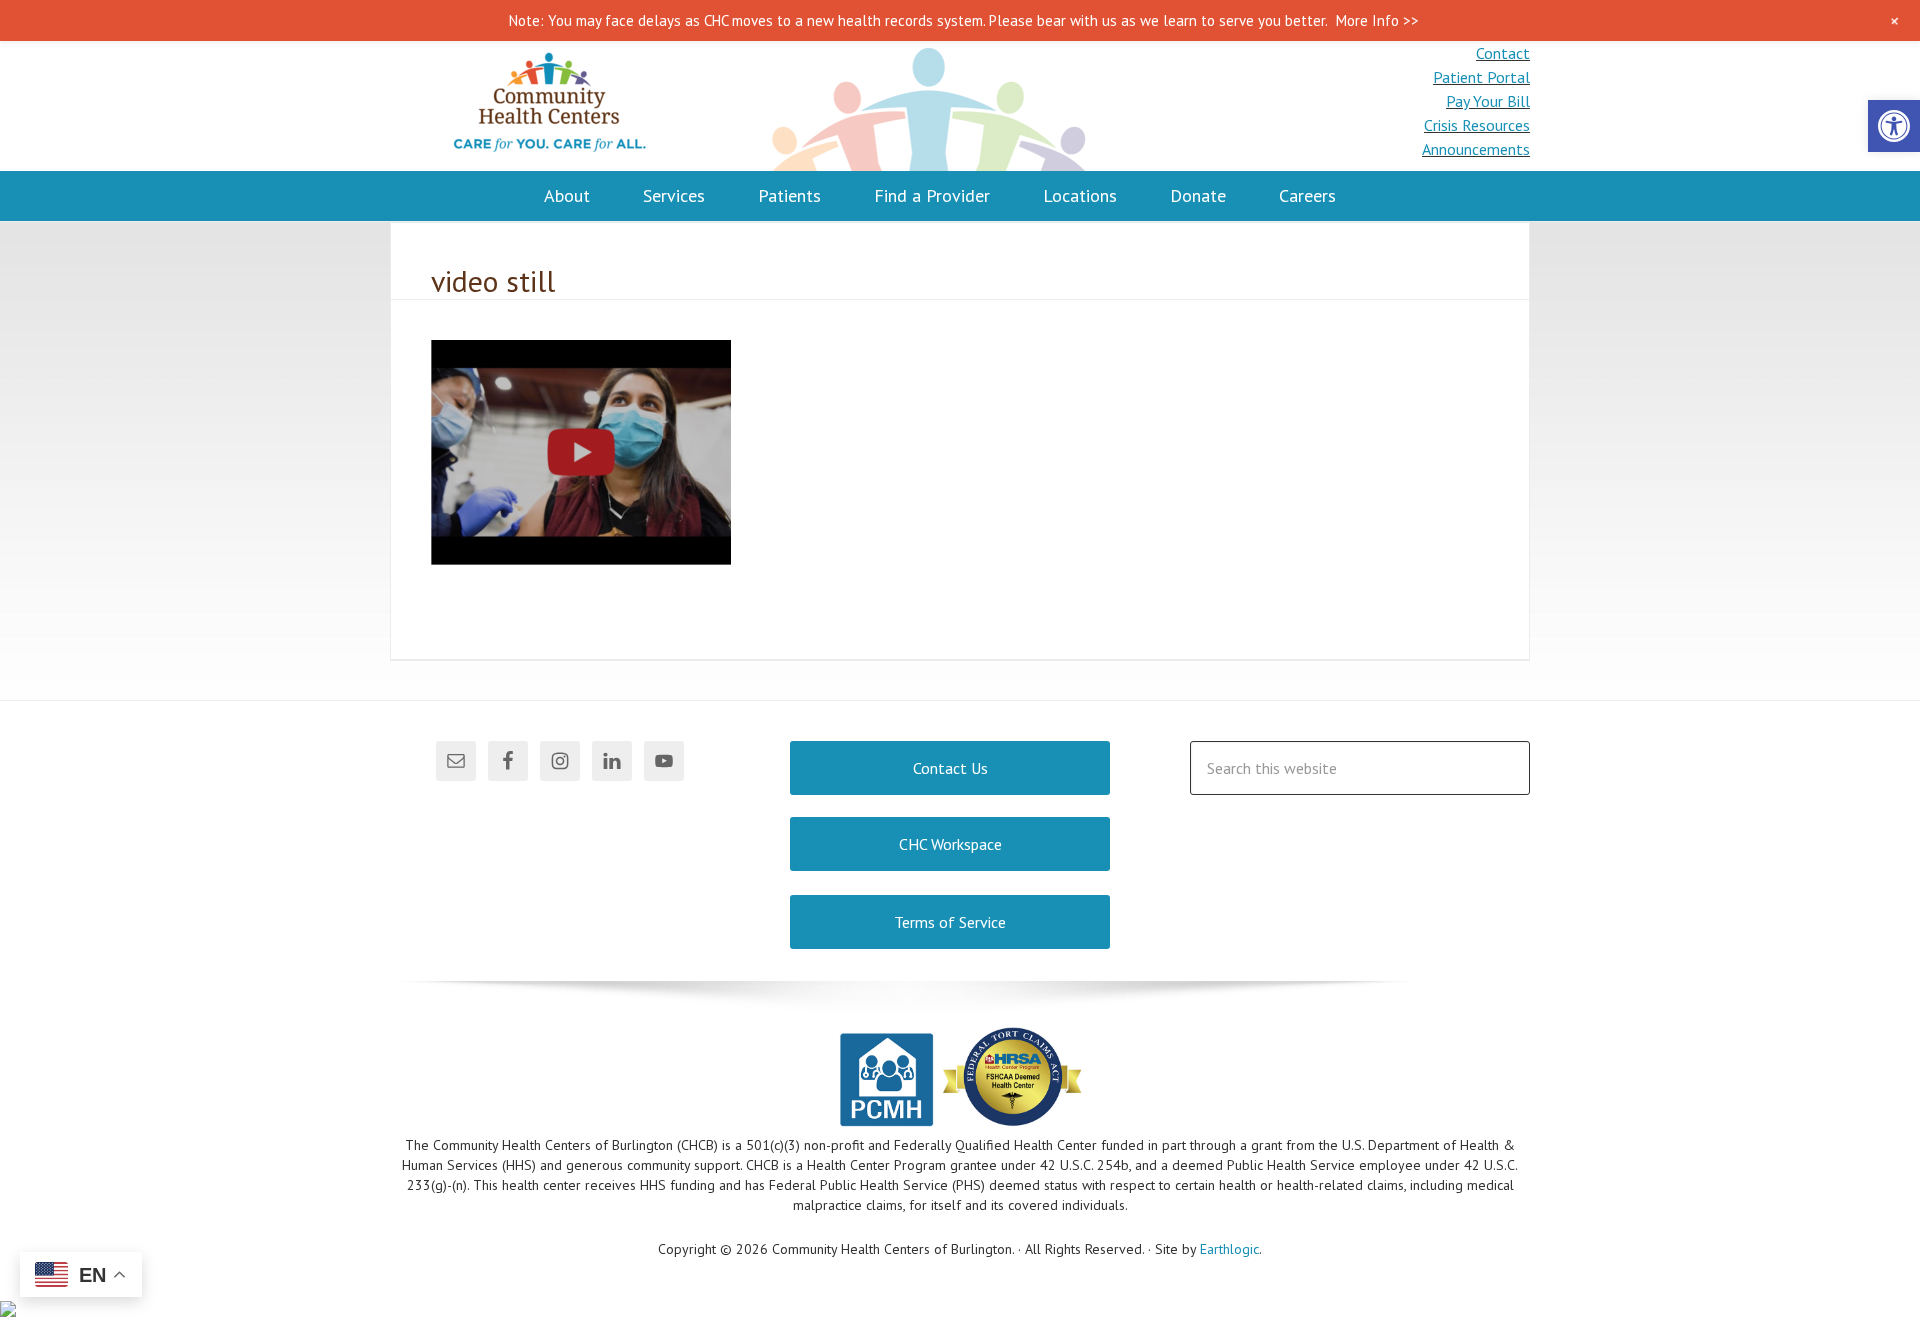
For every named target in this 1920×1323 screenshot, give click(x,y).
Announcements (1476, 149)
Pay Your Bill (1488, 101)
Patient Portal (1481, 77)
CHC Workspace (950, 844)
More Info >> (1377, 20)
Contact (1503, 53)
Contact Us (950, 768)
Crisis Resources (1477, 125)
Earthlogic (1229, 1249)
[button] (1894, 126)
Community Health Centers (550, 106)
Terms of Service (950, 922)
